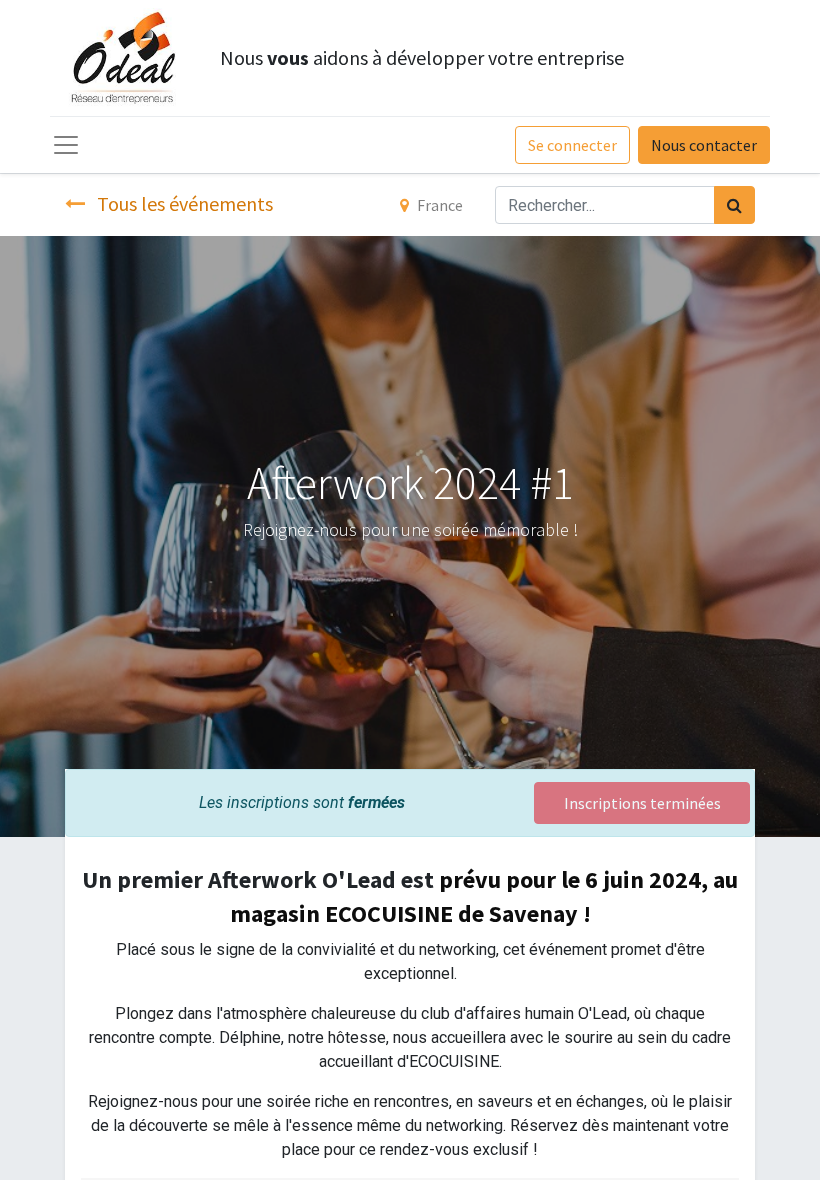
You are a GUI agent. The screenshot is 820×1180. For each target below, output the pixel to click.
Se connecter (572, 145)
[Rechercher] (734, 205)
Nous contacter (704, 145)
